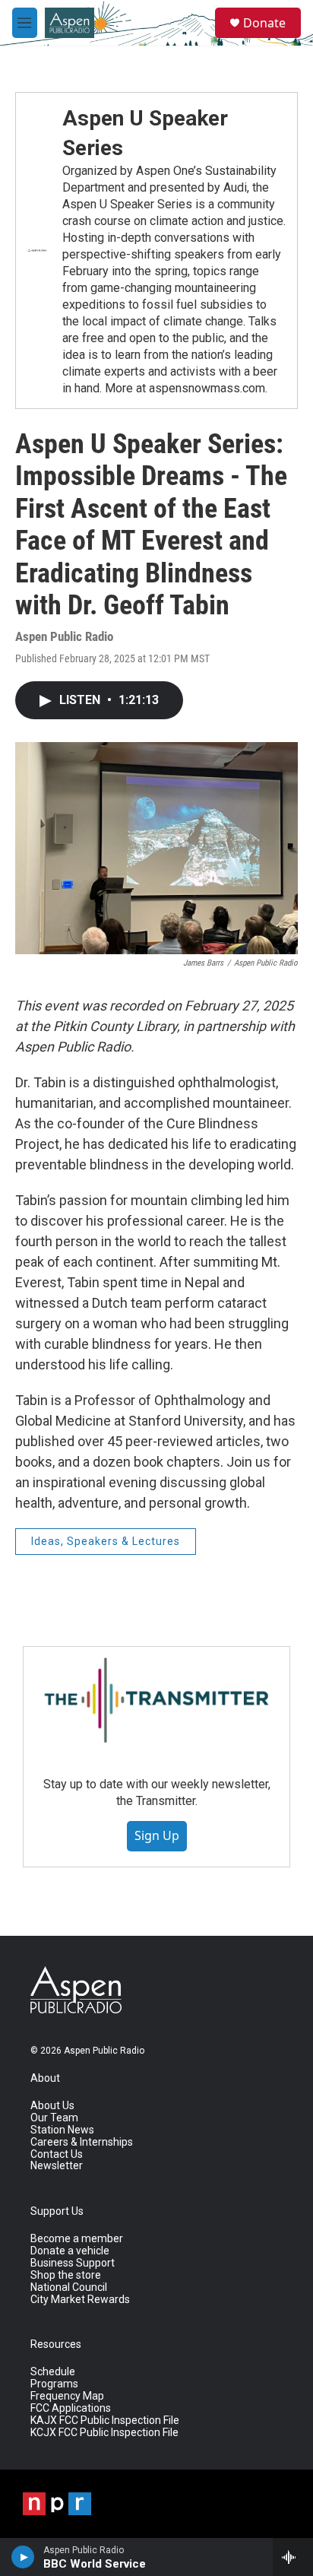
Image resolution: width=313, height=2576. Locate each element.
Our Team (54, 2118)
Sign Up (157, 1835)
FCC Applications (71, 2408)
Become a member (77, 2239)
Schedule (53, 2372)
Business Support (73, 2263)
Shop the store (66, 2275)
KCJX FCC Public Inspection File (104, 2433)
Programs (54, 2384)
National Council (69, 2287)
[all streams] (293, 2557)
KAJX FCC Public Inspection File (105, 2421)
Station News (62, 2130)
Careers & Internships (82, 2142)
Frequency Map (67, 2396)
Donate (264, 23)
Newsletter (57, 2166)
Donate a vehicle (70, 2251)
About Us (52, 2106)
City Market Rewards (80, 2300)
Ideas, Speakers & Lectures (106, 1541)
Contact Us (57, 2154)
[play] (23, 2557)
